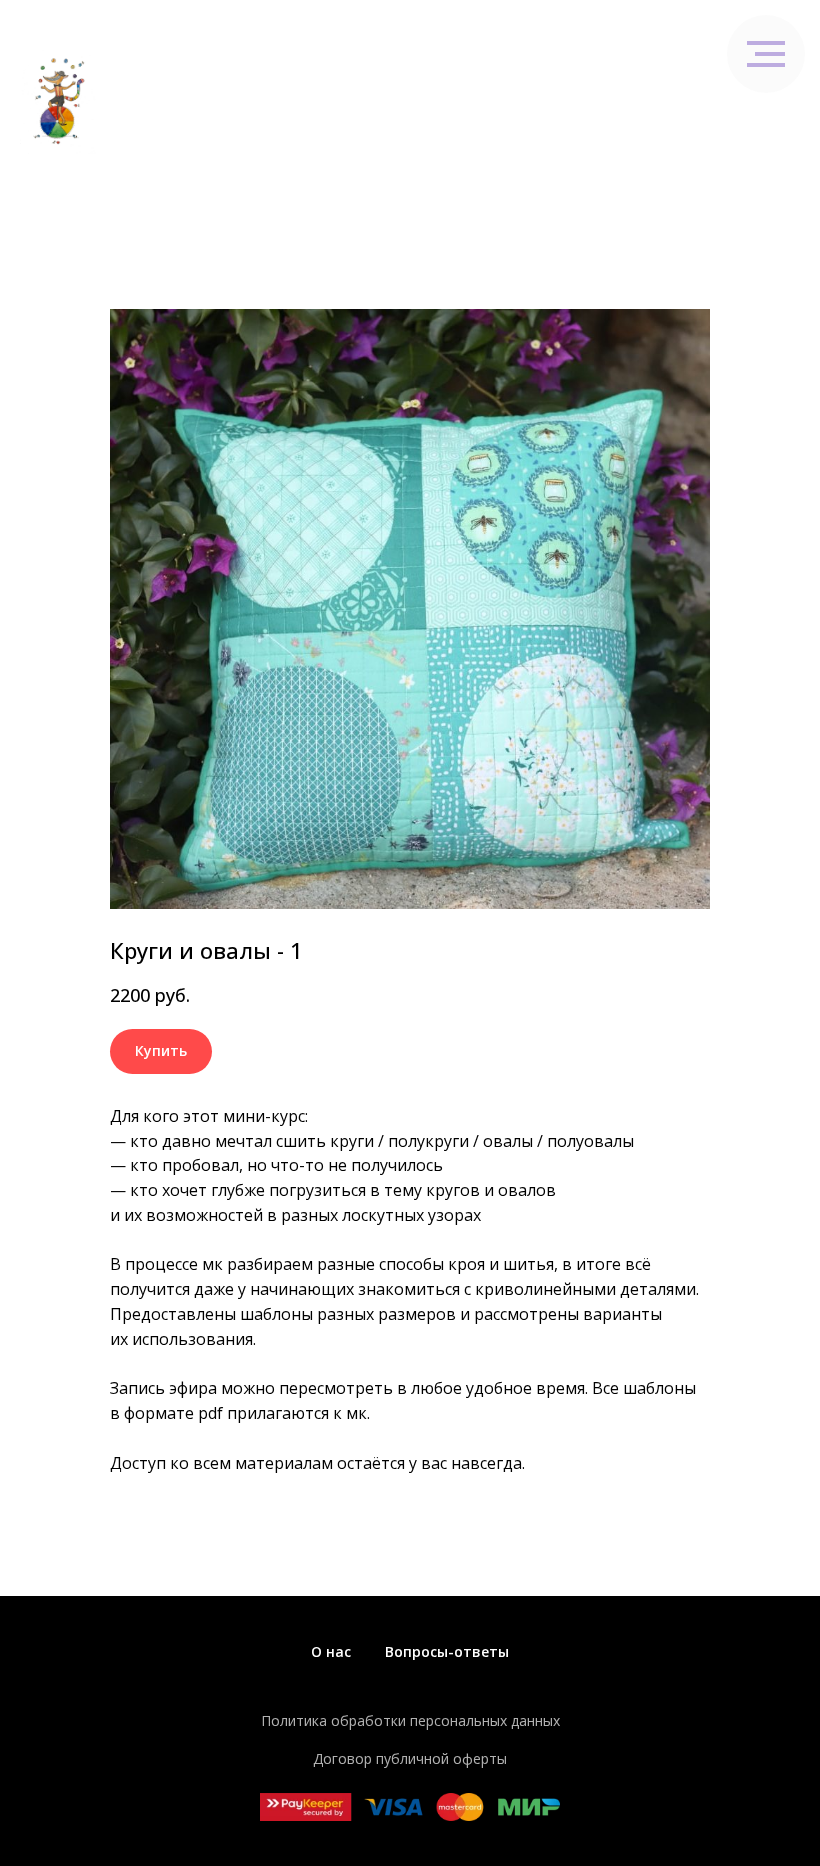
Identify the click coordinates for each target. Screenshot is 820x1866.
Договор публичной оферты (410, 1758)
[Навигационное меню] (786, 102)
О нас (331, 1651)
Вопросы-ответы (447, 1651)
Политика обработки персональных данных (410, 1720)
